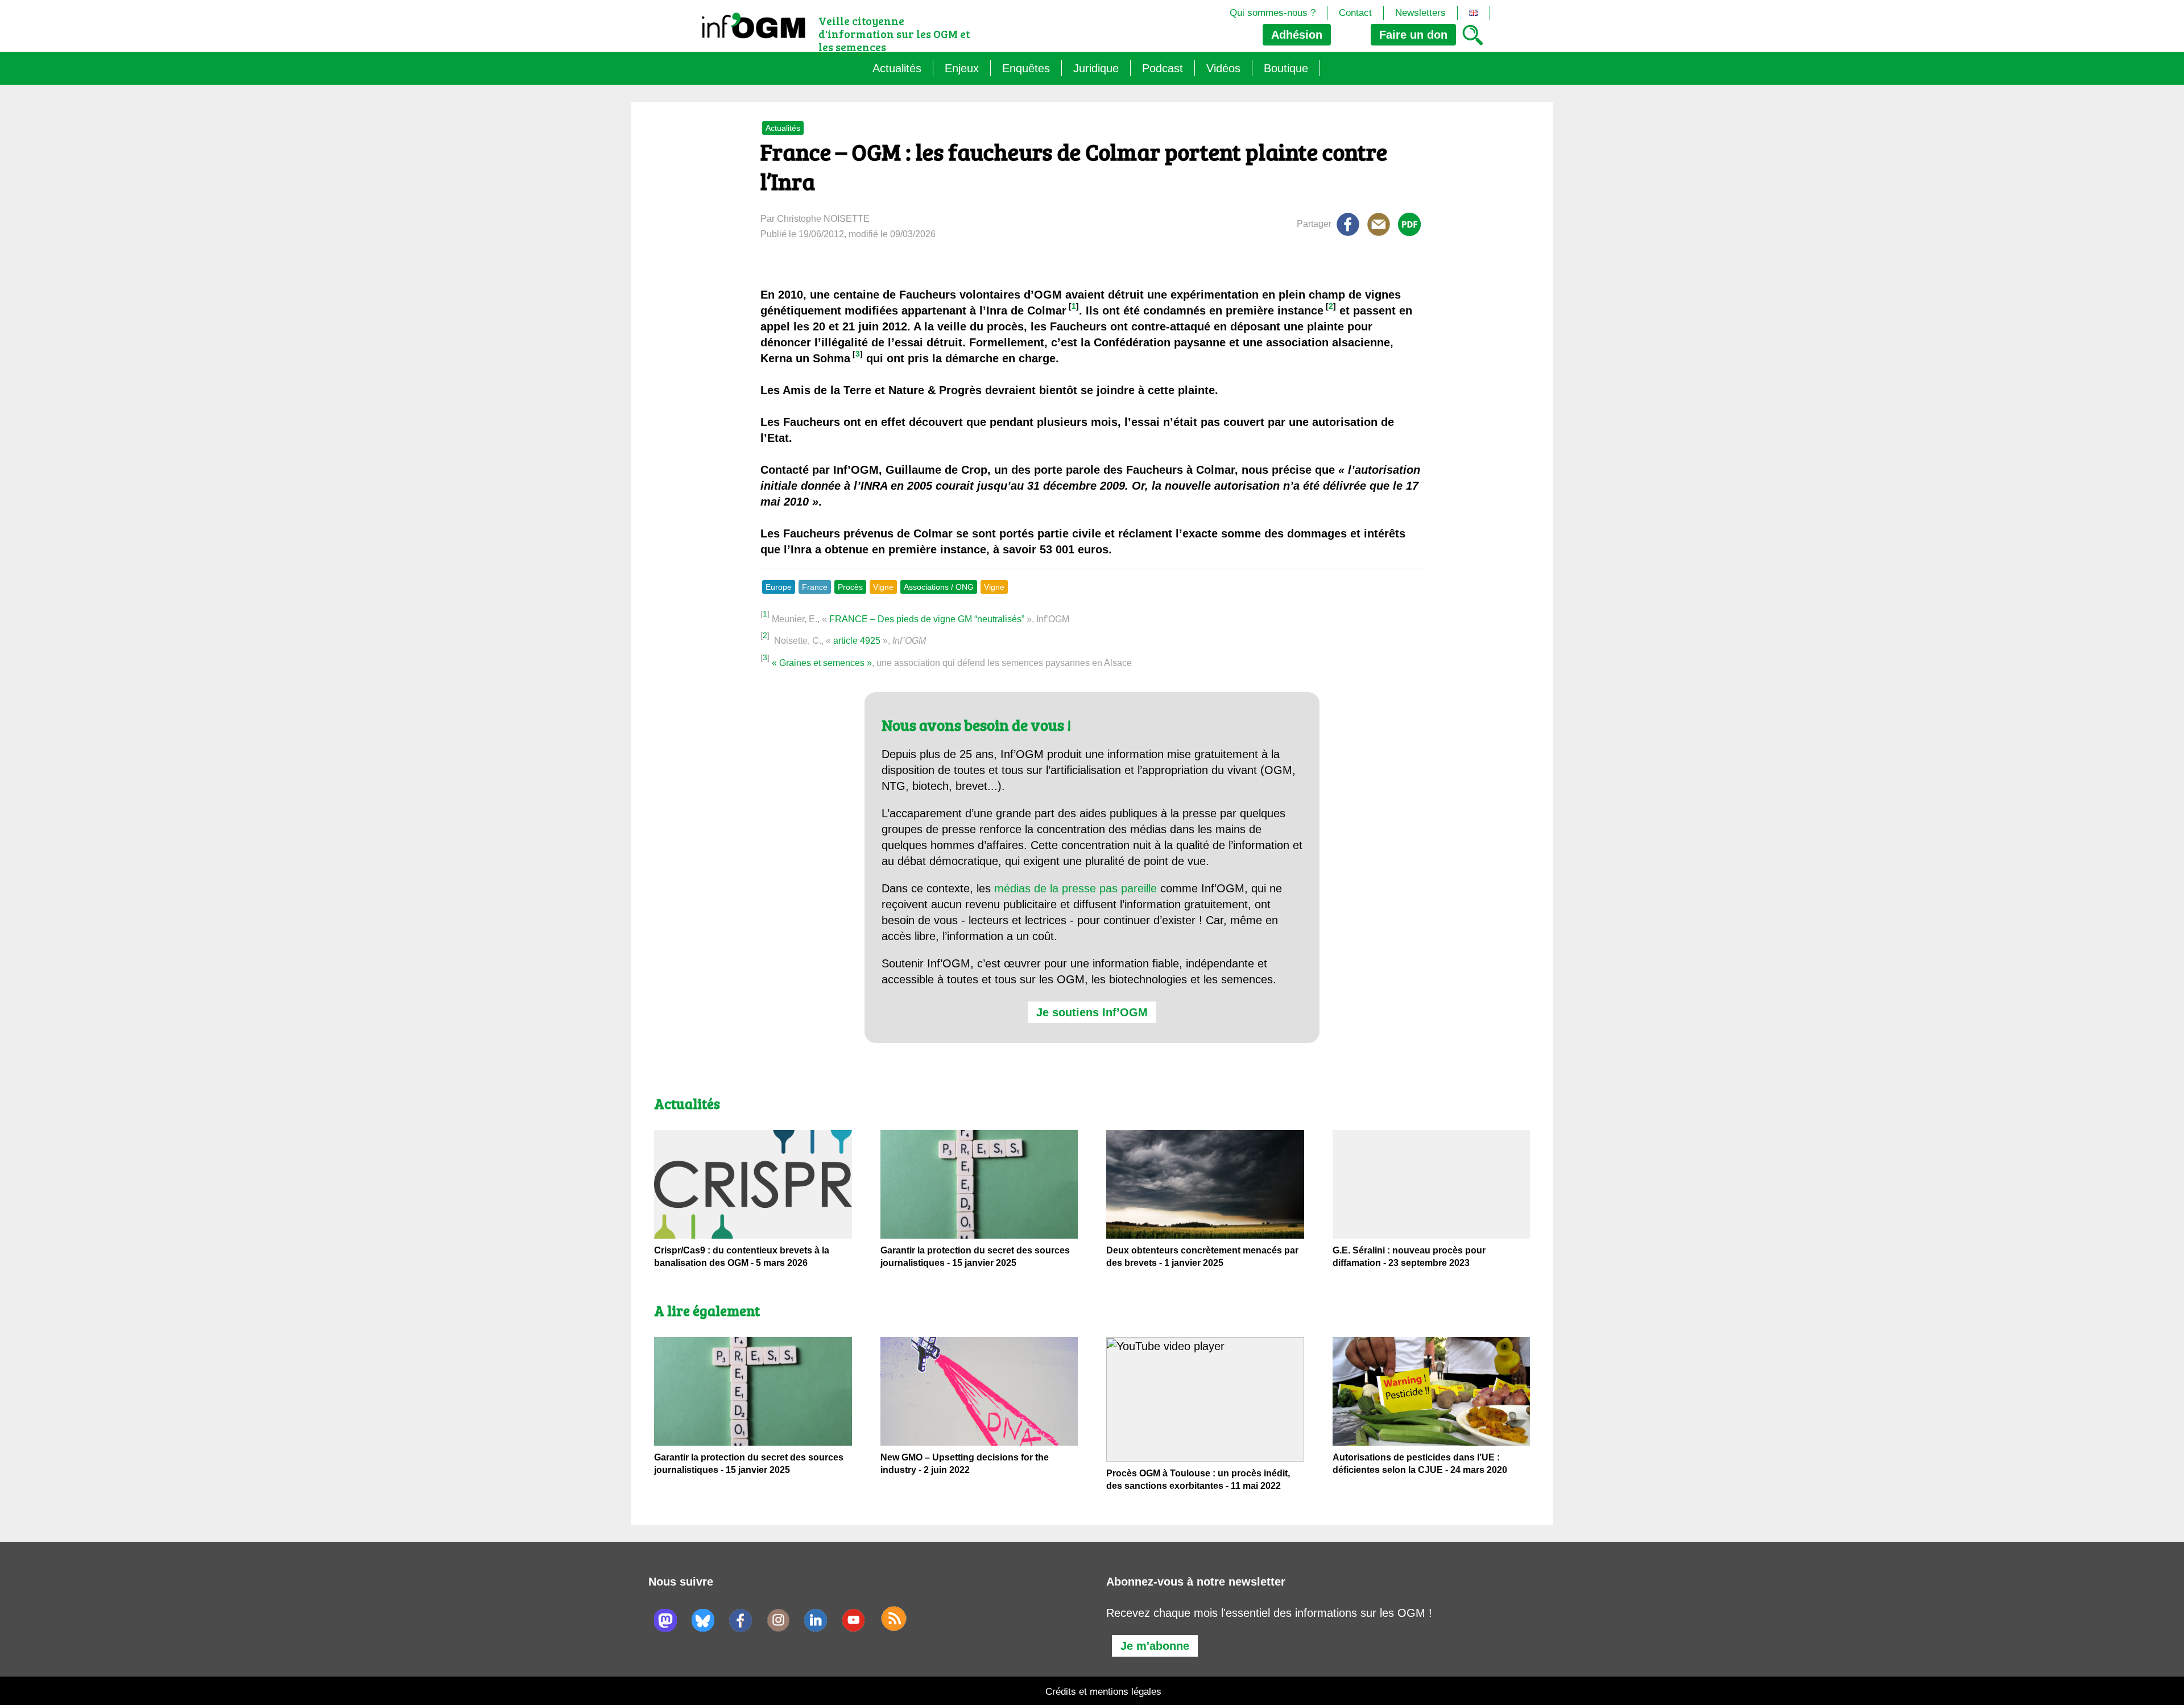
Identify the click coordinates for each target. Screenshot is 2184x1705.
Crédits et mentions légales (1103, 1692)
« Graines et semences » (822, 663)
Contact (1355, 13)
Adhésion (1297, 35)
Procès (850, 587)
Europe (779, 587)
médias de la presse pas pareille (1076, 888)
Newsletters (1420, 13)
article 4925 (857, 641)
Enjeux (962, 68)
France (815, 587)
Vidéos (1223, 68)
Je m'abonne (1155, 1646)
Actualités (897, 68)
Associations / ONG (939, 587)
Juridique (1096, 68)
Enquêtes (1026, 68)
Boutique (1286, 68)
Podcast (1163, 68)
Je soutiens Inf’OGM (1092, 1012)
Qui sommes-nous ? (1273, 13)
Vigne (883, 587)
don (1413, 35)
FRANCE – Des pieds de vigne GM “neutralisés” (927, 619)
